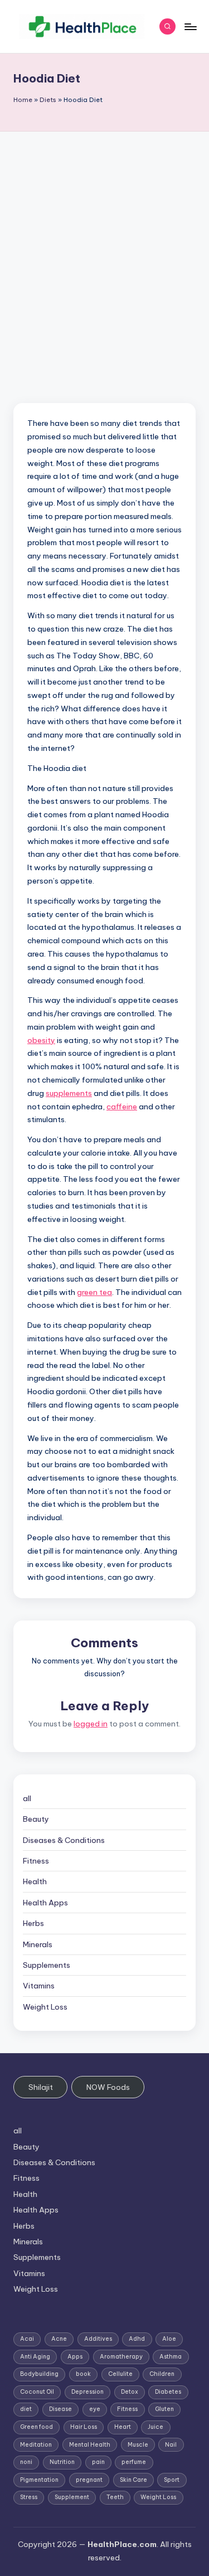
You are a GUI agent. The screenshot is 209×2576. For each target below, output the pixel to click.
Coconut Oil (37, 2392)
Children (162, 2374)
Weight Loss (45, 2007)
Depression (88, 2392)
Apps (75, 2357)
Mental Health (90, 2445)
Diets (48, 100)
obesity (41, 1040)
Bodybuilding (39, 2374)
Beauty (36, 1819)
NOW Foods (108, 2087)
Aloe (169, 2339)
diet (26, 2409)
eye (95, 2409)
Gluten (164, 2409)
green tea (94, 1292)
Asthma (171, 2357)
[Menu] (190, 26)
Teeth (115, 2497)
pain (98, 2462)
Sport (172, 2480)
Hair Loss (84, 2427)
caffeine (122, 1107)
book (83, 2374)
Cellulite (120, 2374)
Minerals (38, 1944)
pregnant (89, 2480)
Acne (59, 2339)
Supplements (47, 1965)
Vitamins (39, 1986)
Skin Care (133, 2480)
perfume (134, 2462)
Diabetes (168, 2392)
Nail (171, 2445)
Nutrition (62, 2462)
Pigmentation (39, 2480)
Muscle (138, 2445)
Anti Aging (35, 2357)
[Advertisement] (104, 242)
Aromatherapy (121, 2357)
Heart (123, 2427)
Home (23, 100)
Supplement (72, 2497)
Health (35, 1881)
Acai (27, 2339)
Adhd (137, 2339)
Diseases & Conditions (64, 1840)
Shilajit (41, 2087)
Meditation (36, 2445)
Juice (155, 2427)
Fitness (36, 1861)
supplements (69, 1093)
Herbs (33, 1923)
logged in (91, 1724)
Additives (98, 2339)
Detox (130, 2392)
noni (26, 2462)
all (27, 1798)
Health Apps (45, 1903)
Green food (37, 2427)
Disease (60, 2409)
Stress (29, 2497)
